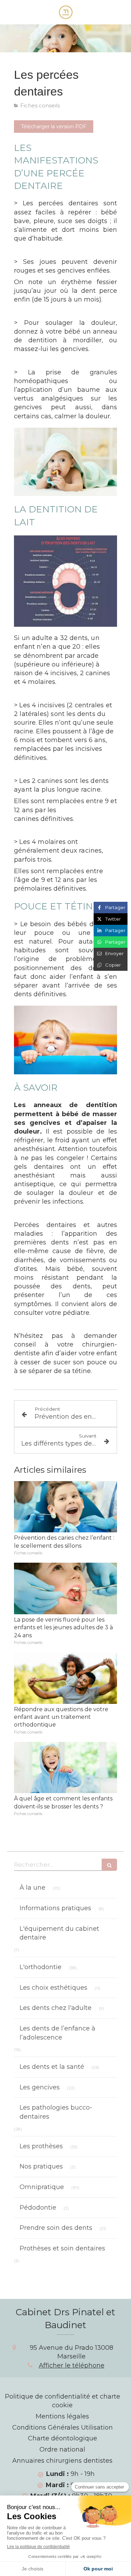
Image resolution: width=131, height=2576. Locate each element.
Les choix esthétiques (53, 1988)
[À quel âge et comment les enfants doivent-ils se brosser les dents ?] (65, 1768)
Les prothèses (41, 2146)
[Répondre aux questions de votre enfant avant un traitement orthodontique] (65, 1678)
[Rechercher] (109, 1865)
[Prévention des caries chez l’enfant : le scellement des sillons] (65, 1507)
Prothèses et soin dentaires (62, 2248)
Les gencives (40, 2087)
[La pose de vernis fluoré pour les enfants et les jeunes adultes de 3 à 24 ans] (65, 1588)
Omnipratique (42, 2187)
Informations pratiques (55, 1908)
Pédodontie (38, 2208)
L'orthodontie (41, 1967)
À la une (32, 1888)
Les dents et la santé (52, 2067)
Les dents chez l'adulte (56, 2008)
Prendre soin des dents (56, 2228)
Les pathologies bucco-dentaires (56, 2112)
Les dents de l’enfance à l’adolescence (57, 2033)
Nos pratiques (41, 2166)
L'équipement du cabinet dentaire (59, 1933)
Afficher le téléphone (72, 2365)
